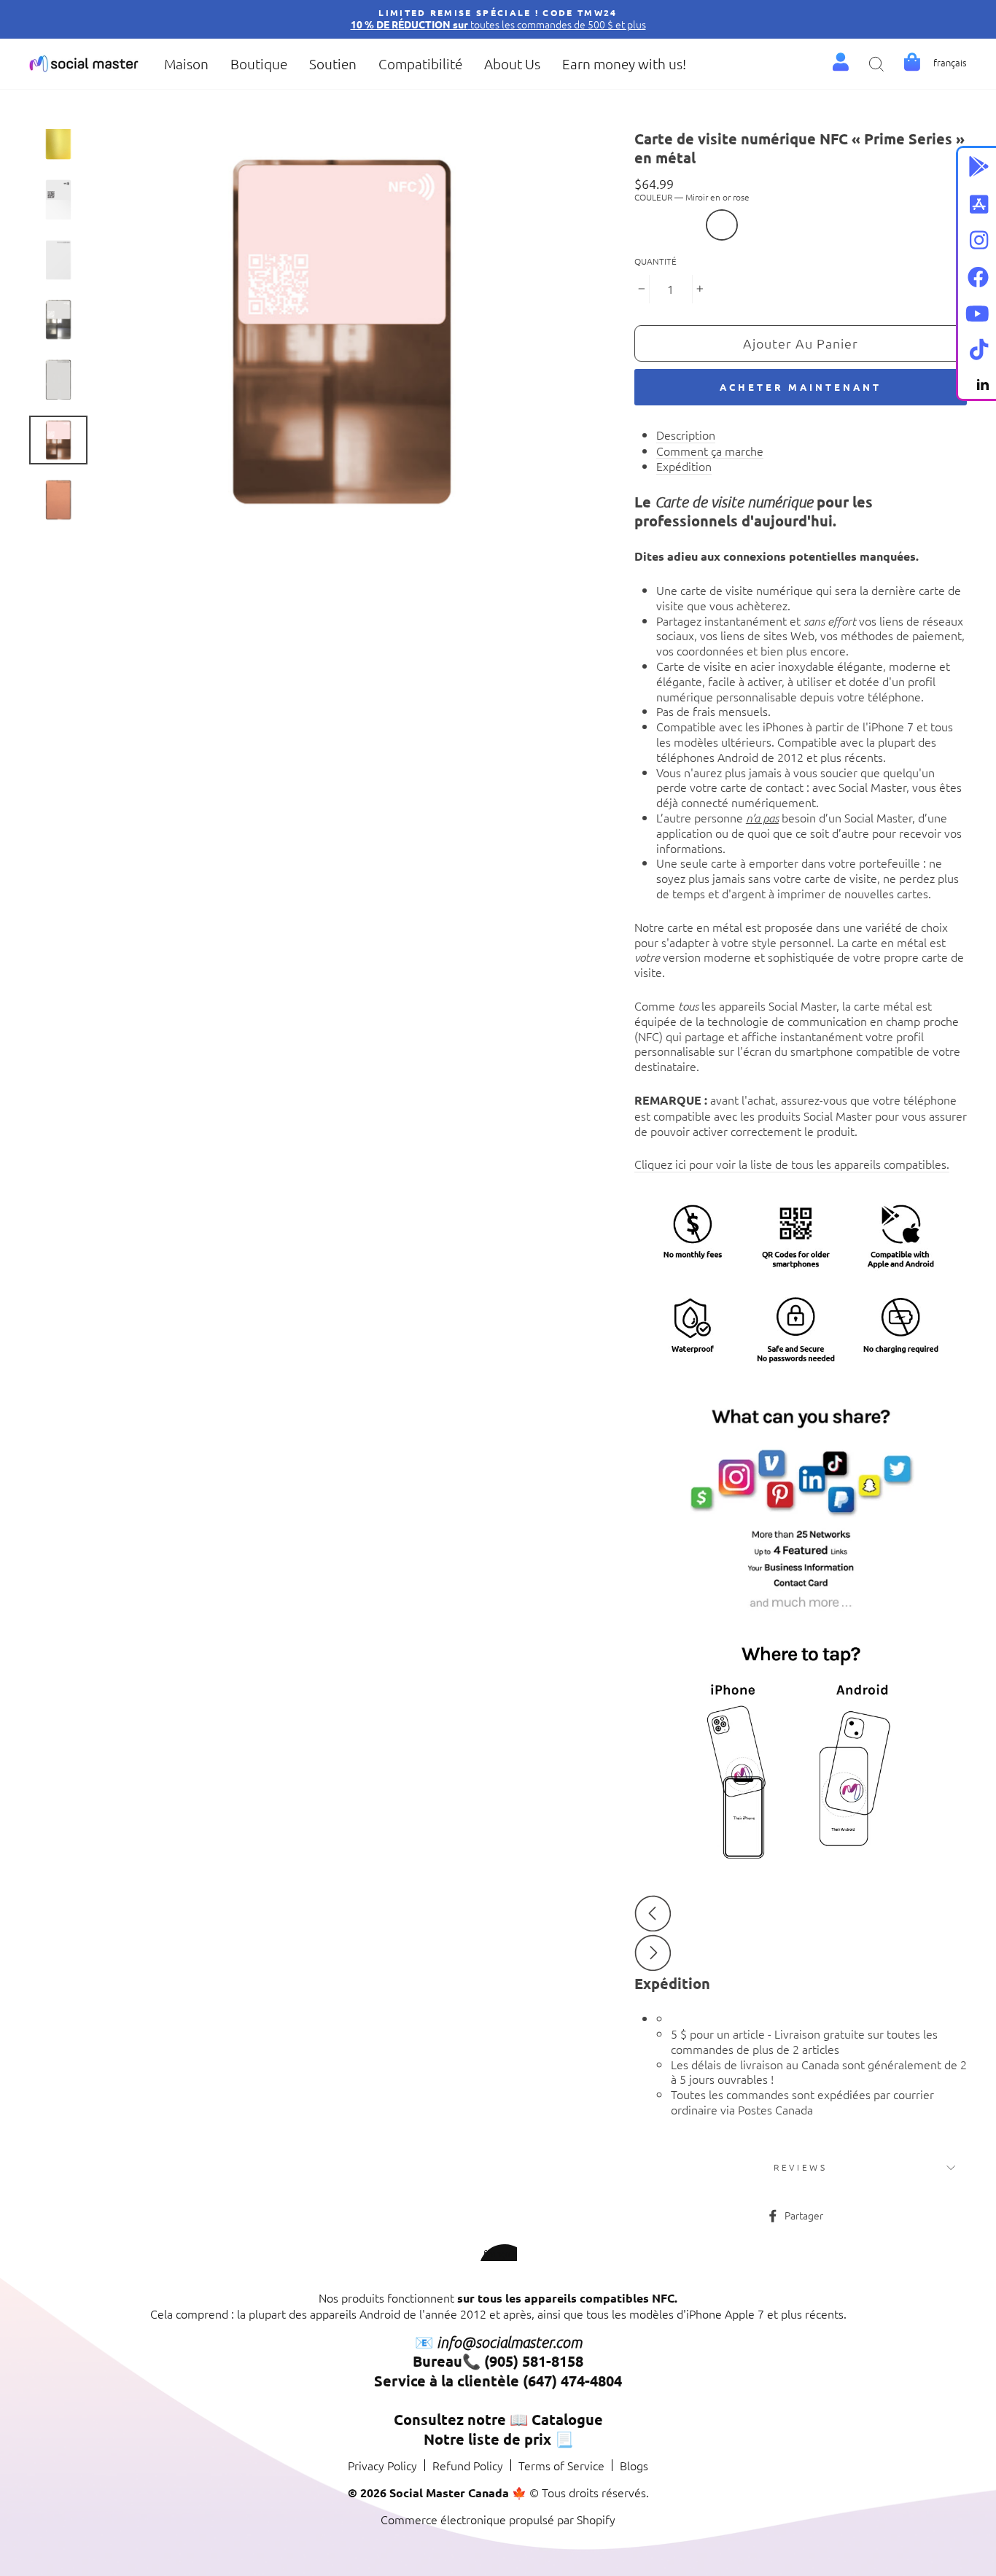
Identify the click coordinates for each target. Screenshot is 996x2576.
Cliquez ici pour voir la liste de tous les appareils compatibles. (792, 1164)
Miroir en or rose (722, 225)
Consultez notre (450, 2419)
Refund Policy (468, 2465)
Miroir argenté (757, 225)
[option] (498, 19)
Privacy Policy (382, 2465)
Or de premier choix (652, 225)
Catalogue (567, 2419)
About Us (512, 63)
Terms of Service (561, 2465)
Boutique (259, 63)
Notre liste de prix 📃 (498, 2439)
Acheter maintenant (800, 387)
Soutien (333, 63)
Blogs (634, 2465)
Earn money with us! (624, 63)
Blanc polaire (687, 225)
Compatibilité (420, 63)
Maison (186, 63)
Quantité (655, 261)
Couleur (692, 197)
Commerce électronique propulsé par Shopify (498, 2519)
